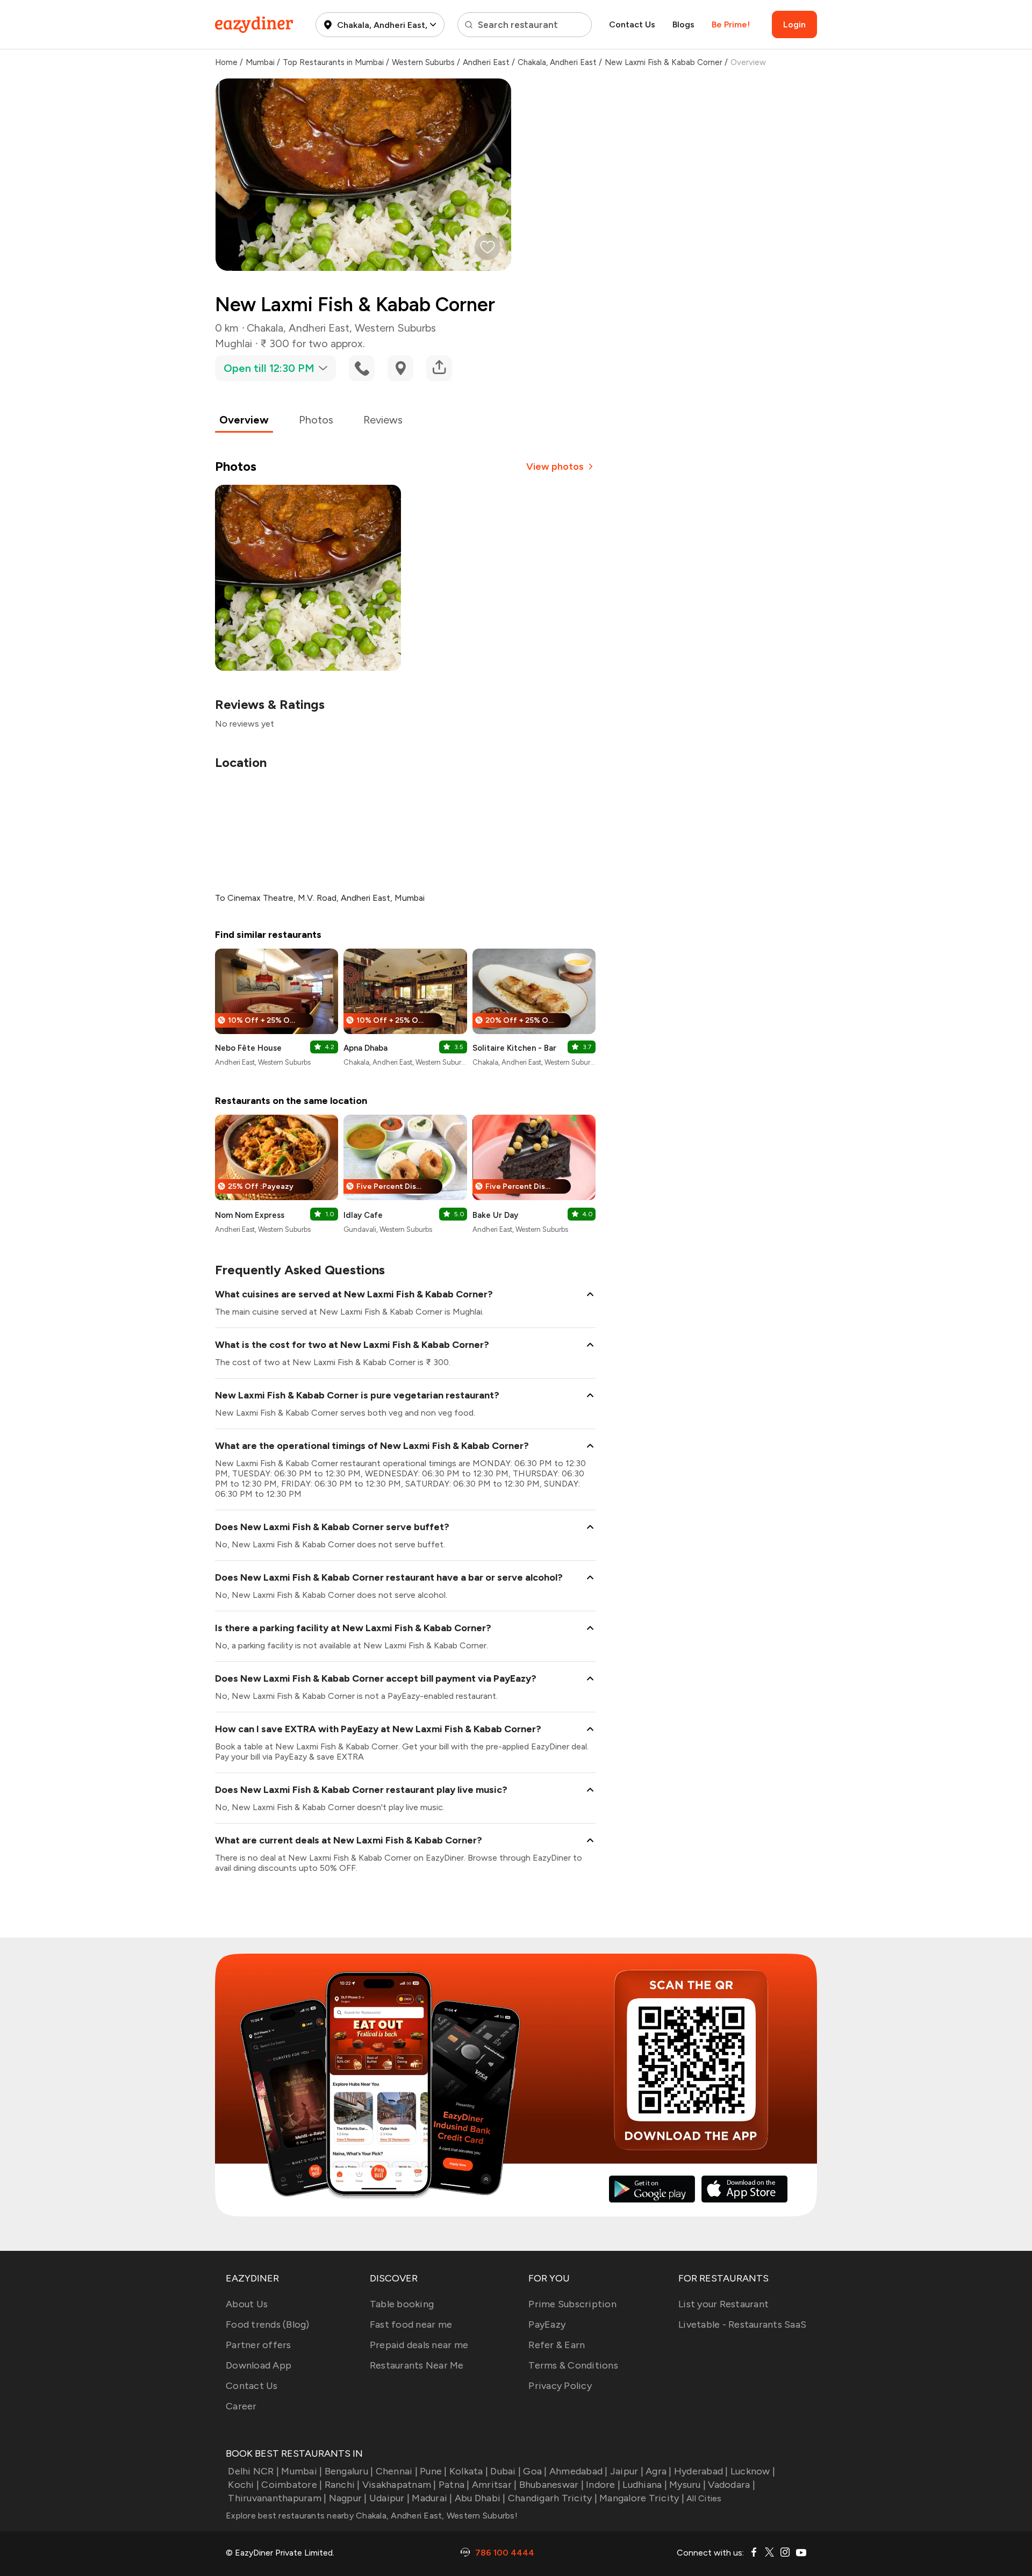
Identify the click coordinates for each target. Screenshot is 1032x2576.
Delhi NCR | (253, 2471)
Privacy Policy (560, 2386)
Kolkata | (469, 2471)
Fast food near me (411, 2324)
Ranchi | (342, 2485)
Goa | (535, 2471)
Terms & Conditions (573, 2365)
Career (241, 2406)
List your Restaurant (723, 2304)
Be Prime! (731, 24)
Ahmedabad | (579, 2471)
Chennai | (397, 2471)
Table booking (402, 2304)
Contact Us (632, 24)
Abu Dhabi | (480, 2498)
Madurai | (432, 2498)
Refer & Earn (557, 2345)
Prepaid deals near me (419, 2345)
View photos (555, 467)
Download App (259, 2365)
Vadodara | (732, 2485)
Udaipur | (389, 2498)
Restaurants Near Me (417, 2365)
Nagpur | (348, 2498)
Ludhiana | (645, 2485)
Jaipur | (627, 2471)
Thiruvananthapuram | (277, 2498)
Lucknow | (753, 2471)
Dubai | (506, 2471)
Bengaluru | (349, 2471)
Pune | (433, 2471)
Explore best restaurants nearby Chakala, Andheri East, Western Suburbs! (372, 2516)
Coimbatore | (292, 2485)
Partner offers (259, 2345)
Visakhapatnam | (399, 2485)
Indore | (603, 2485)
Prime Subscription (572, 2304)
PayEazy (547, 2324)
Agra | (659, 2471)
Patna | (454, 2485)
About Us (247, 2304)
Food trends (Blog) (268, 2324)
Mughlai (234, 343)
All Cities (703, 2498)
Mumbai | (302, 2471)
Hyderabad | (701, 2471)
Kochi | (243, 2485)
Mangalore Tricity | (642, 2498)
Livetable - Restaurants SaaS (742, 2324)
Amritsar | (494, 2485)
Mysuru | (687, 2485)
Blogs (683, 24)
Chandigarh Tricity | (553, 2498)
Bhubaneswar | (551, 2485)
